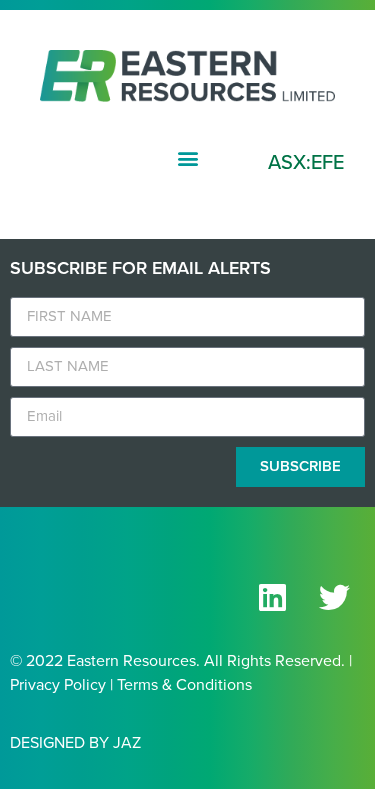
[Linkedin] (272, 598)
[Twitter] (334, 598)
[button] (187, 158)
